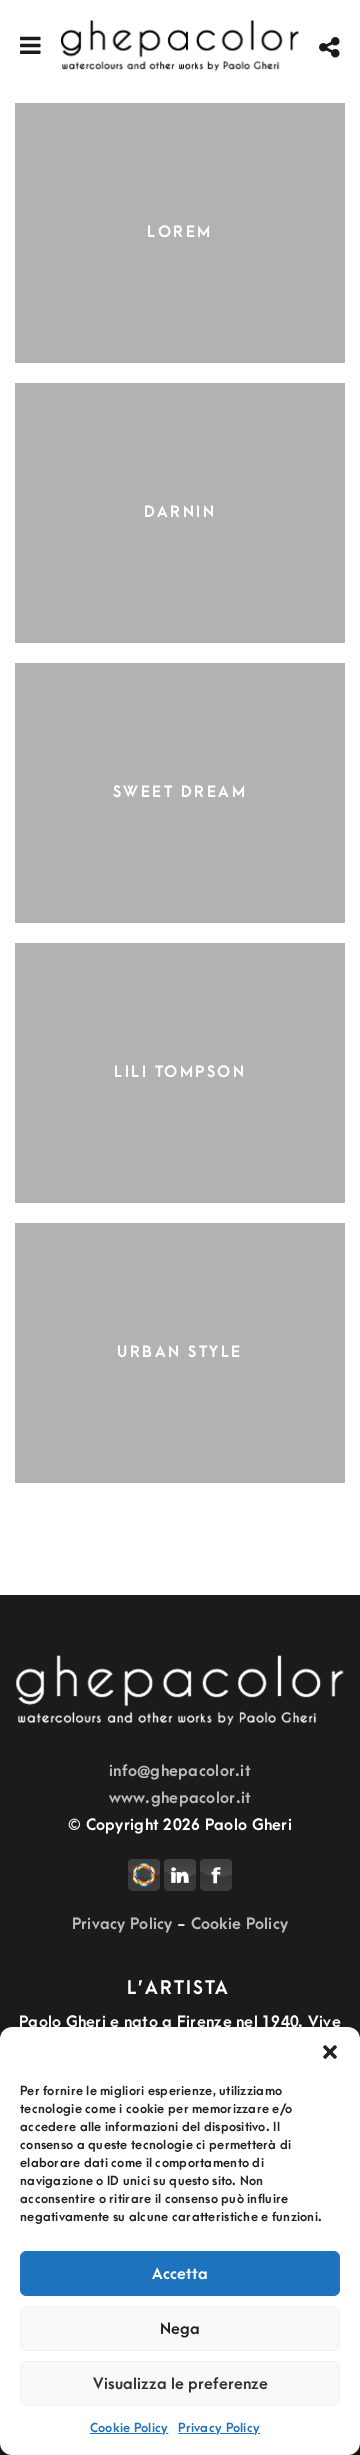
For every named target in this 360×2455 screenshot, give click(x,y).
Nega (180, 2329)
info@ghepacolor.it (180, 1771)
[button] (330, 2052)
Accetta (180, 2274)
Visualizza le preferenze (180, 2384)
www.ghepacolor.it (180, 1798)
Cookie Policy (129, 2428)
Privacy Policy (219, 2428)
